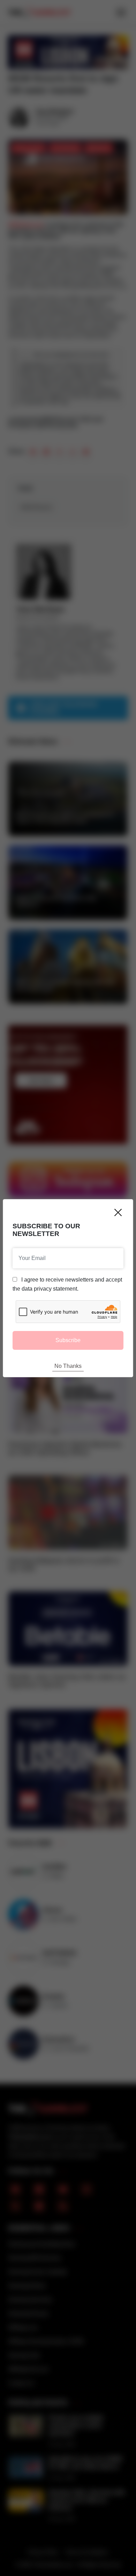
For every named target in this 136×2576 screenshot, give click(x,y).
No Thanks (68, 1366)
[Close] (118, 1212)
